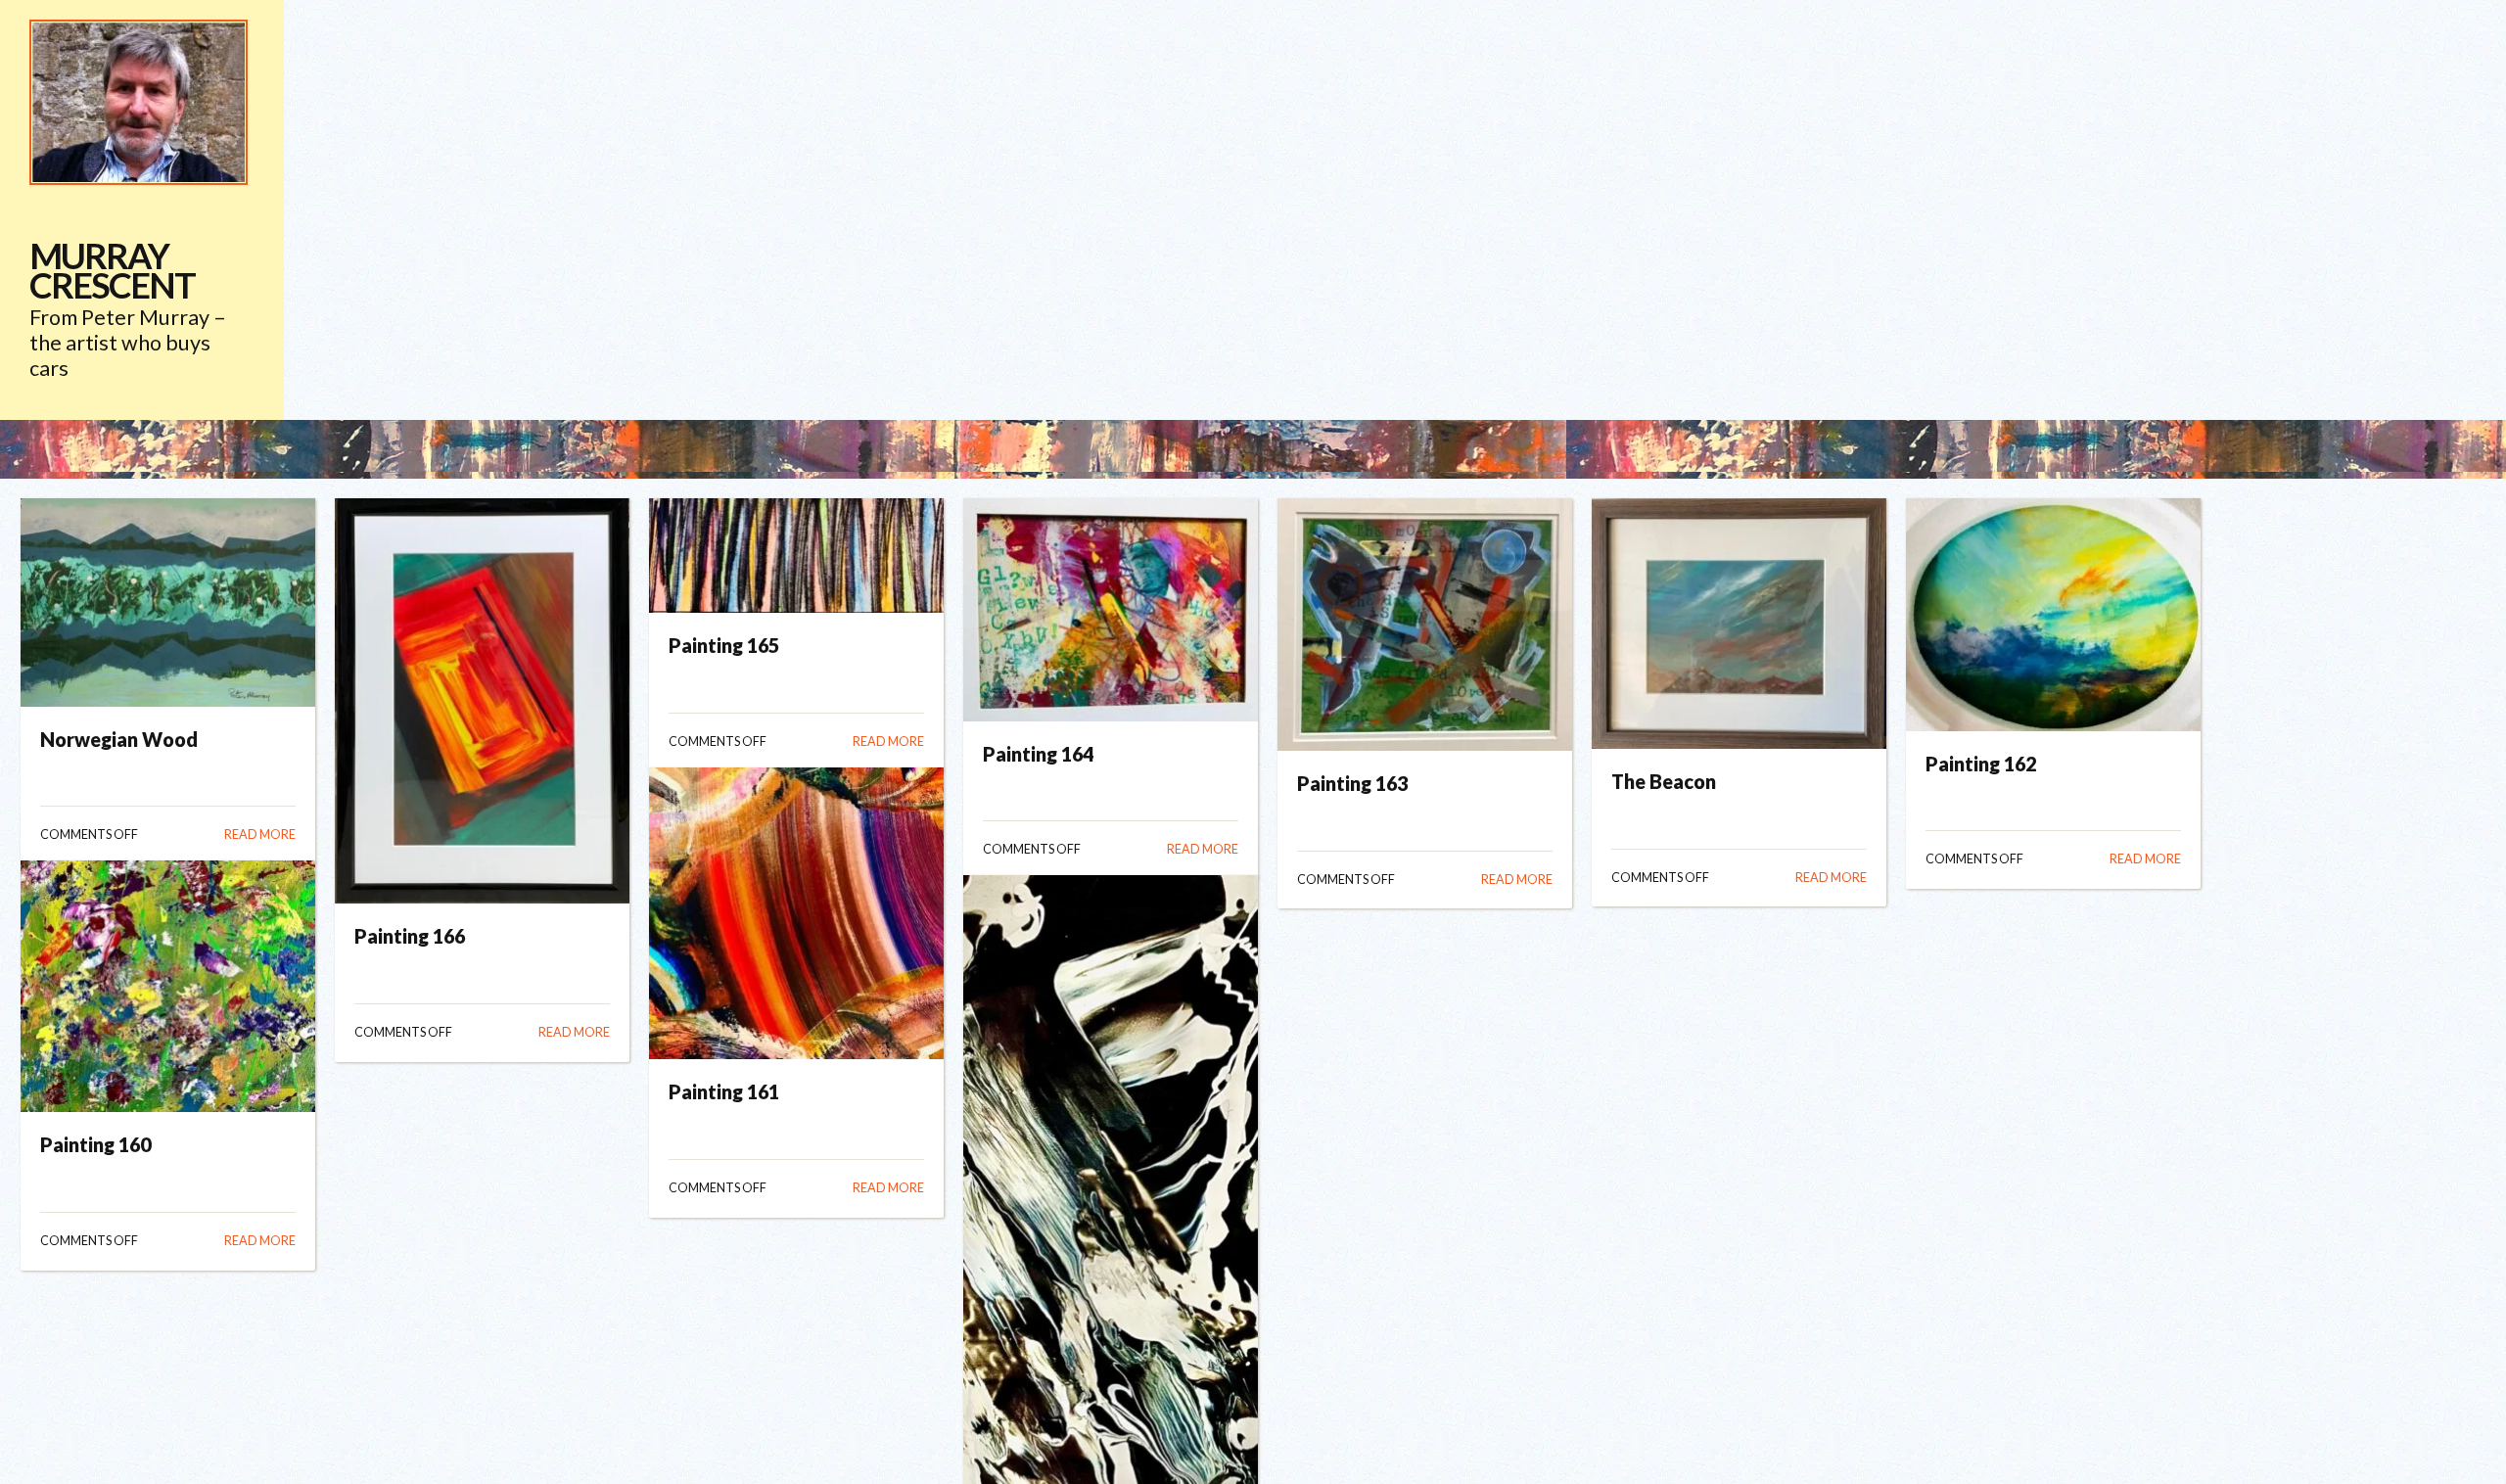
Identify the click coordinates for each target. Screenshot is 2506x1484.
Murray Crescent (112, 270)
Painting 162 (1981, 764)
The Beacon (1664, 781)
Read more (260, 835)
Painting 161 (724, 1091)
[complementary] (142, 210)
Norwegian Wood (119, 739)
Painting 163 (1352, 783)
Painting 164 (1038, 754)
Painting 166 (410, 936)
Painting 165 (724, 645)
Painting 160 (95, 1144)
